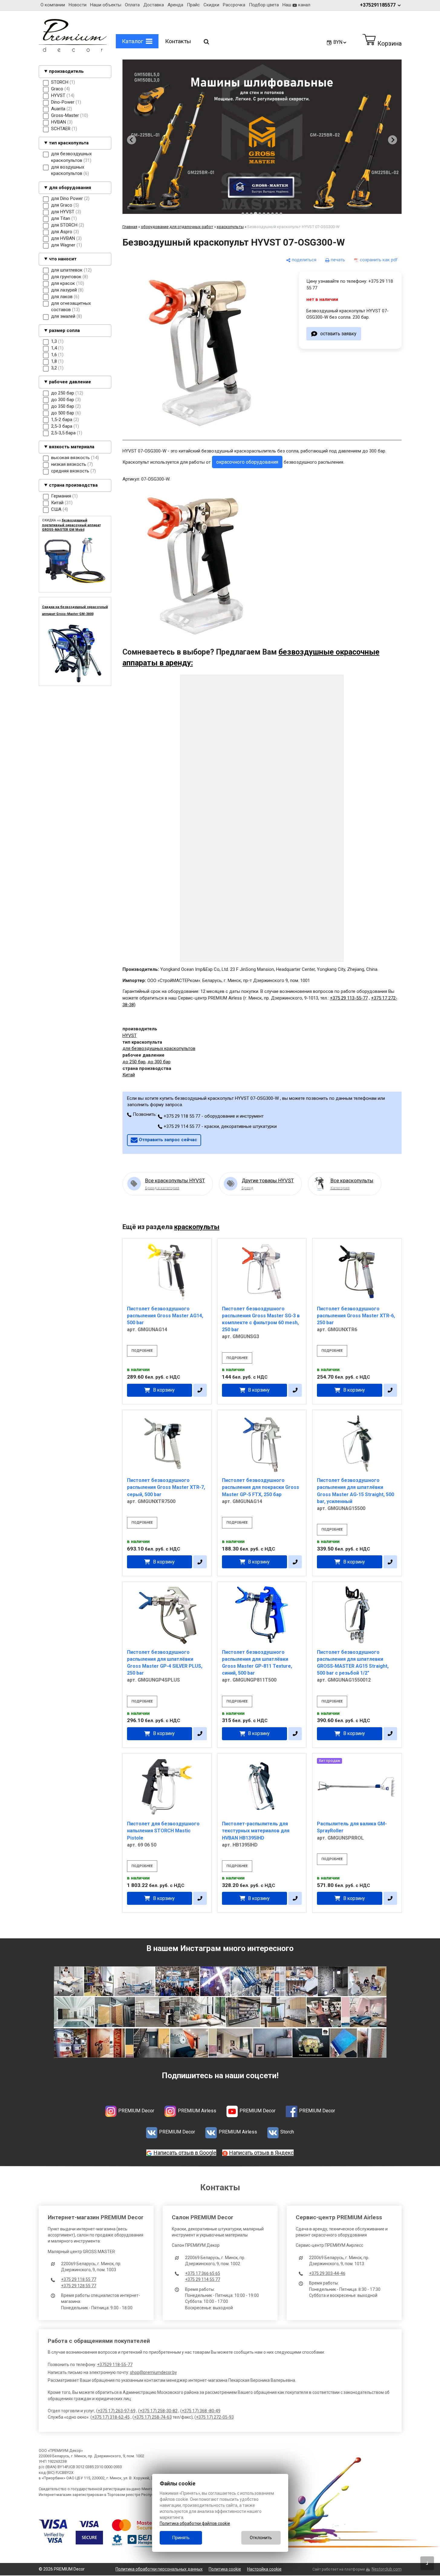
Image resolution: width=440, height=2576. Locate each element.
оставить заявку (338, 333)
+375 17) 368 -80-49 (201, 2411)
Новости (78, 5)
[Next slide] (393, 140)
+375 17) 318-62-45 (111, 2417)
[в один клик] (200, 1390)
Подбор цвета (264, 5)
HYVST (130, 1035)
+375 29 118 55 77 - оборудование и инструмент (213, 1116)
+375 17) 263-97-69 (117, 2411)
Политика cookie (225, 2569)
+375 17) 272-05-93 (215, 2417)
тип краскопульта (69, 143)
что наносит (63, 259)
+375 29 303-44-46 (327, 2273)
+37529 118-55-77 (115, 2365)
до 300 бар (159, 1062)
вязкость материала (72, 447)
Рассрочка (234, 5)
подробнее (142, 1351)
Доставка (154, 5)
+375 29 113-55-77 (349, 998)
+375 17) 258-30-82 (159, 2411)
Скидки (211, 5)
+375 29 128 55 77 (79, 2286)
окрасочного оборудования (247, 462)
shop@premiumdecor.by (153, 2372)
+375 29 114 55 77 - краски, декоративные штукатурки (220, 1126)
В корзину (164, 1390)
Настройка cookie (264, 2569)
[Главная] (73, 50)
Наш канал (296, 5)
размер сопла (64, 330)
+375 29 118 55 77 (79, 2279)
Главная (130, 227)
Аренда (175, 5)
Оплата (132, 5)
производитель (66, 72)
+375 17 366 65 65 (203, 2273)
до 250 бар (134, 1062)
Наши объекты (106, 5)
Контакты (178, 41)
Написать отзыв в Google (185, 2153)
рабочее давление (70, 382)
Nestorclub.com (386, 2569)
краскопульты (230, 227)
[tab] (243, 214)
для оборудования (70, 188)
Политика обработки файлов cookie (195, 2523)
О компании (53, 5)
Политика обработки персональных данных (159, 2569)
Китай (129, 1075)
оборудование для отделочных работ (177, 227)
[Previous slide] (132, 140)
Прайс (193, 5)
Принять (181, 2538)
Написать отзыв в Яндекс (261, 2153)
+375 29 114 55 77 (203, 2279)
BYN (338, 42)
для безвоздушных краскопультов (159, 1048)
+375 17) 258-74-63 (153, 2417)
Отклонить (261, 2538)
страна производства (73, 485)
